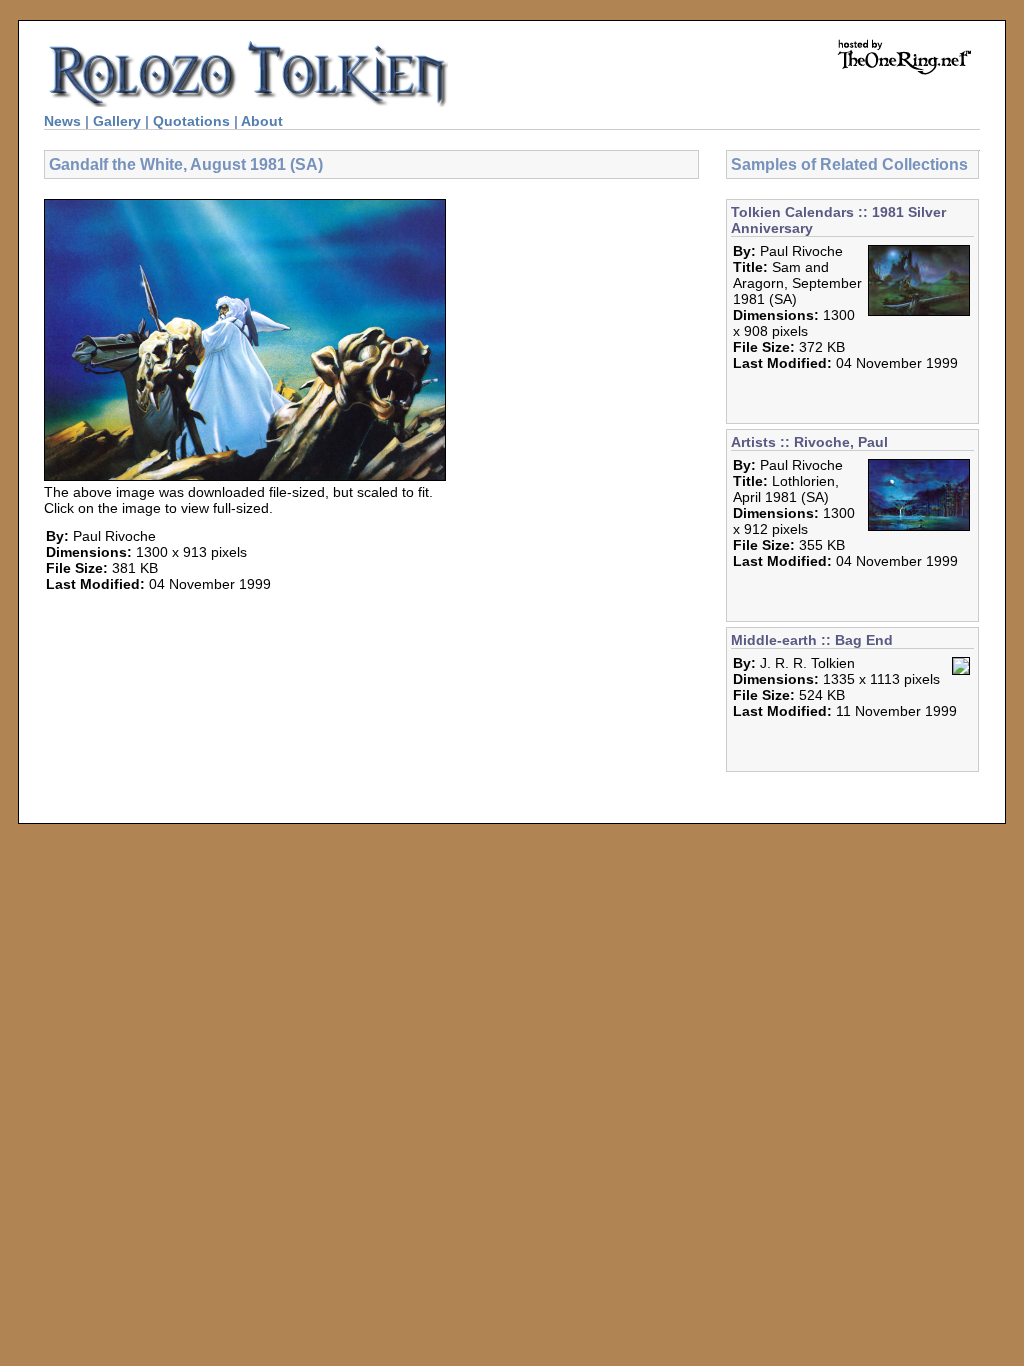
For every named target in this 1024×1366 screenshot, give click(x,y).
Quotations (191, 121)
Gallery (117, 121)
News (62, 121)
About (262, 121)
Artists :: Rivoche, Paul (809, 442)
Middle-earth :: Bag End (812, 640)
